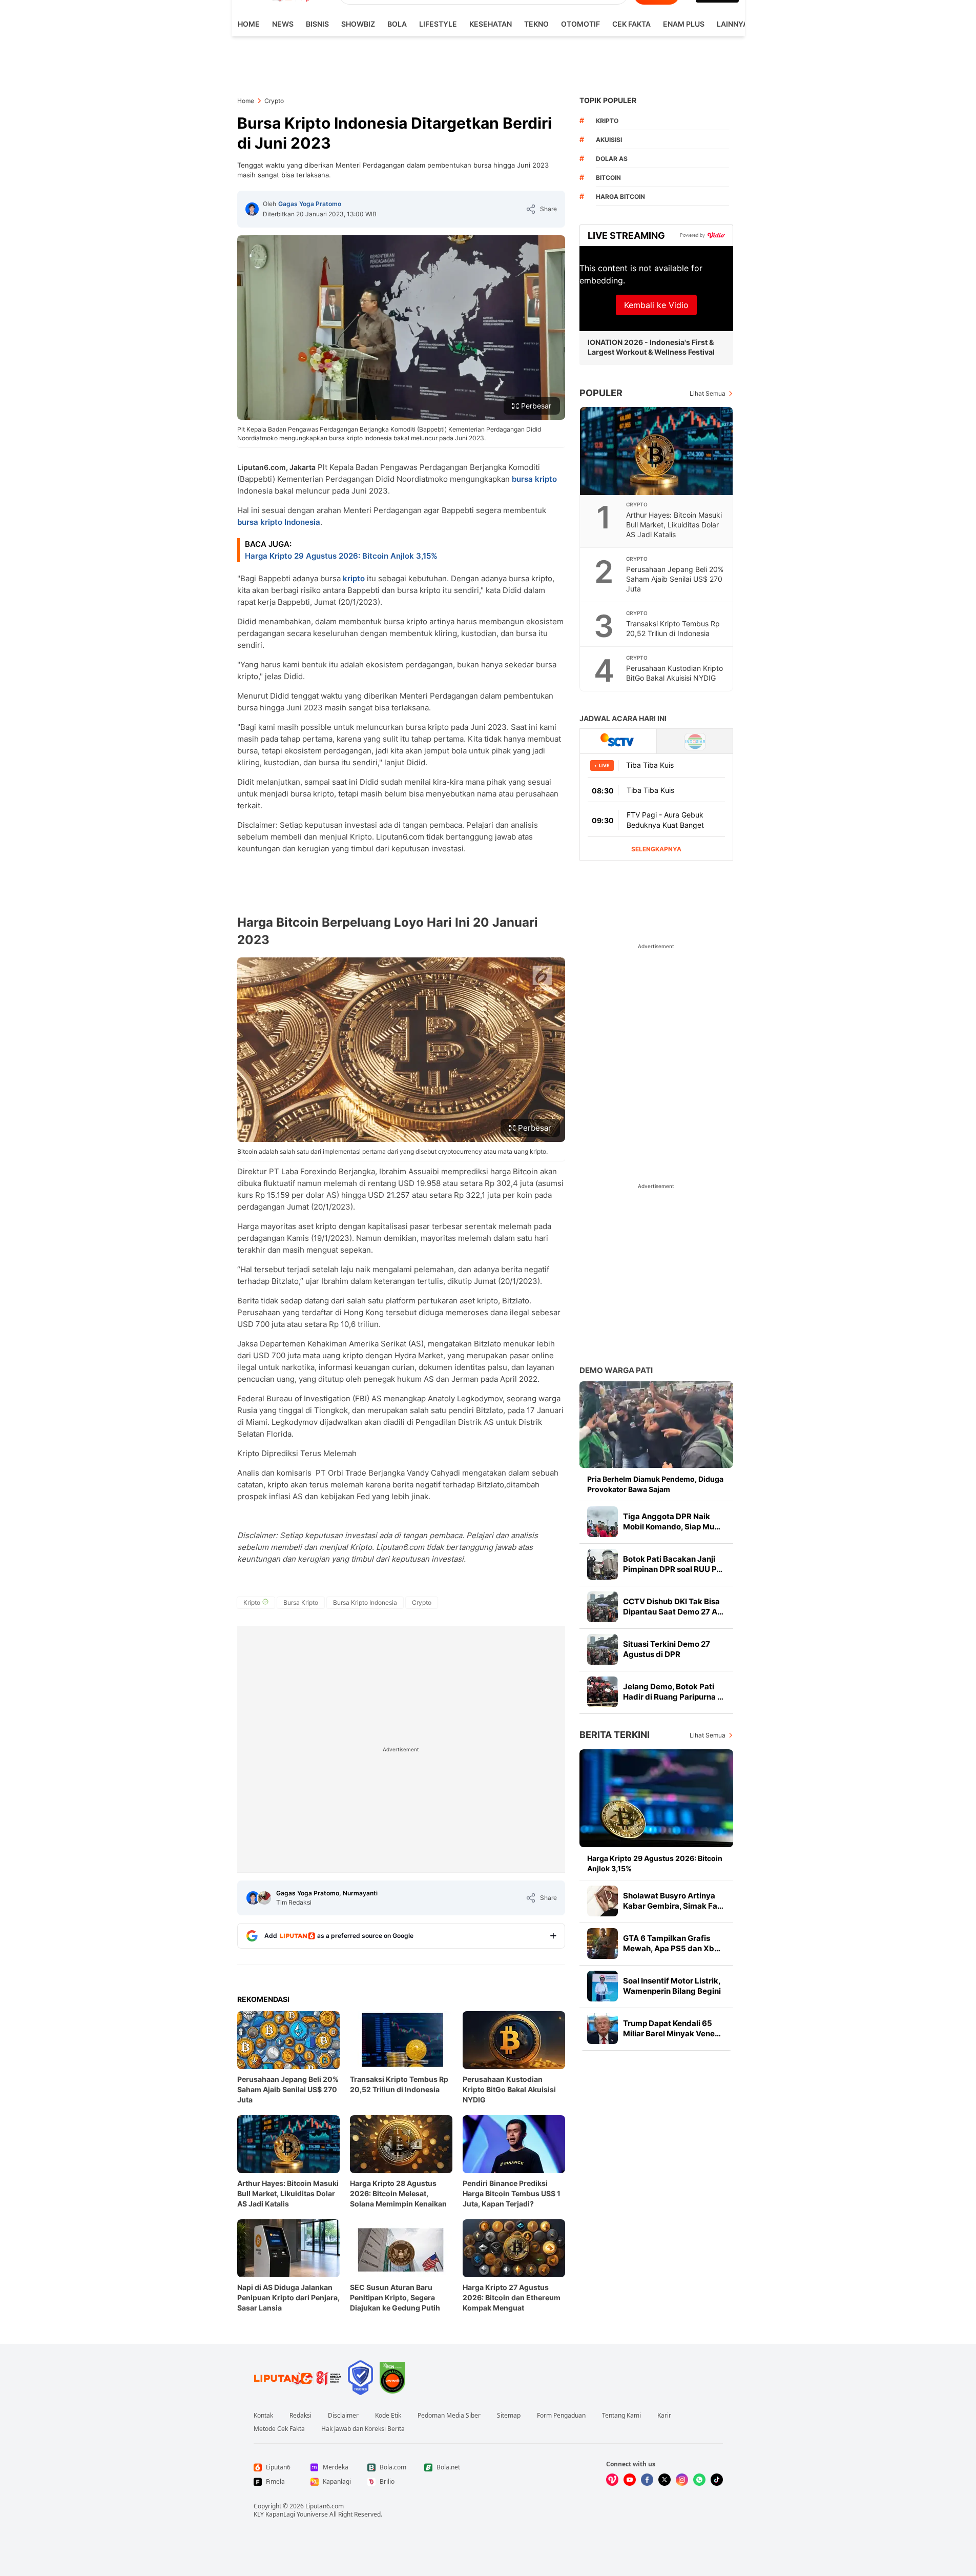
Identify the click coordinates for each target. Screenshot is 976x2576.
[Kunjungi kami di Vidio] (612, 2480)
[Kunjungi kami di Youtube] (630, 2480)
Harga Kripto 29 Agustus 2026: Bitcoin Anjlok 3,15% (341, 556)
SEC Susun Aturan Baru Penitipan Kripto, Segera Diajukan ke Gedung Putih (395, 2297)
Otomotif (580, 24)
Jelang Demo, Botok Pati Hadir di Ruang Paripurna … (673, 1692)
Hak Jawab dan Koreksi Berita (363, 2429)
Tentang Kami (621, 2416)
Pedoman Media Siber (449, 2416)
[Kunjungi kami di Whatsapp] (699, 2480)
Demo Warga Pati (616, 1370)
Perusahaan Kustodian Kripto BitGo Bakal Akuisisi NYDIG (509, 2089)
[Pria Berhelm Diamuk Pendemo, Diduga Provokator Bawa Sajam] (656, 1425)
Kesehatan (491, 24)
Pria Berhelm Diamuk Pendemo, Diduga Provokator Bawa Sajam (655, 1484)
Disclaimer (343, 2416)
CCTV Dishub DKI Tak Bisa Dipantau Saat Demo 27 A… (673, 1607)
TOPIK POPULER (608, 100)
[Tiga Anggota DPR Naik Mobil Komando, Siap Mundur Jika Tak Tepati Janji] (603, 1522)
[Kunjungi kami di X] (664, 2480)
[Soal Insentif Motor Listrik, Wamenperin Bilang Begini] (603, 1986)
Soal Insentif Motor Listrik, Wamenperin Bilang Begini (672, 1986)
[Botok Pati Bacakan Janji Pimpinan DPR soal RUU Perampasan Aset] (603, 1564)
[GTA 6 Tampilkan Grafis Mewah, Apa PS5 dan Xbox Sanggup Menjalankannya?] (603, 1944)
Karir (664, 2416)
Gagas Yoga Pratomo (310, 204)
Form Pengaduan (561, 2416)
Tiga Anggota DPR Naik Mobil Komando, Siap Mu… (672, 1521)
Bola (397, 24)
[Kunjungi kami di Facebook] (647, 2480)
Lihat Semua (708, 393)
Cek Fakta (631, 24)
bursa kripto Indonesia (279, 522)
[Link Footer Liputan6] (298, 2378)
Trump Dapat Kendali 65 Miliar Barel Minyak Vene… (672, 2028)
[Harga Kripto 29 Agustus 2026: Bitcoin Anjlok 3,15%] (656, 1798)
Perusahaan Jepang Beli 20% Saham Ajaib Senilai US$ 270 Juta (288, 2089)
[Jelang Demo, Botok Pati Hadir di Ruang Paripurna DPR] (603, 1692)
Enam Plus (684, 24)
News (283, 24)
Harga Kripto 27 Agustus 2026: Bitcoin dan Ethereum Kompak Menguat (512, 2297)
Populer (601, 393)
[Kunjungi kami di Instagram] (682, 2480)
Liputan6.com (325, 2506)
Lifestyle (438, 24)
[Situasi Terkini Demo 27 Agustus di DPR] (603, 1649)
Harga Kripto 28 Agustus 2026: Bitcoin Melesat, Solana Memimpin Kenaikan (398, 2193)
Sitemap (509, 2416)
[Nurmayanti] (264, 1898)
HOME (249, 24)
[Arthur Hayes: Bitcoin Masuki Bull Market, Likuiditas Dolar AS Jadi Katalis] (657, 451)
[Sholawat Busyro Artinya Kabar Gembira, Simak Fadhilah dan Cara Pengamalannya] (603, 1901)
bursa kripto (534, 479)
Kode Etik (388, 2416)
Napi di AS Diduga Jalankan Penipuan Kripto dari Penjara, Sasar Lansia (288, 2297)
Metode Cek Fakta (279, 2429)
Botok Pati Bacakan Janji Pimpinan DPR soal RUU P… (673, 1564)
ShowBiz (358, 24)
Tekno (536, 24)
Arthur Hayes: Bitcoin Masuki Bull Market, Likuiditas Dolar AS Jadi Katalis (288, 2193)
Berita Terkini (615, 1735)
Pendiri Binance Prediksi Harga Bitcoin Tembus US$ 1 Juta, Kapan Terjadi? (512, 2193)
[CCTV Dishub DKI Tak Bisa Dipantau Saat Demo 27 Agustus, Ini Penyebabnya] (603, 1607)
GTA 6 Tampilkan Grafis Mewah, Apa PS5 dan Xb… (672, 1943)
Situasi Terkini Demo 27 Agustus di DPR (667, 1649)
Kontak (263, 2416)
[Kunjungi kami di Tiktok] (717, 2480)
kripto (354, 578)
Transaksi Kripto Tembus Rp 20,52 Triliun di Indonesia (399, 2084)
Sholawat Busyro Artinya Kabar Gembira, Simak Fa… (673, 1901)
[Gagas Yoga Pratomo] (252, 209)
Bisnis (317, 24)
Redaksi (300, 2416)
